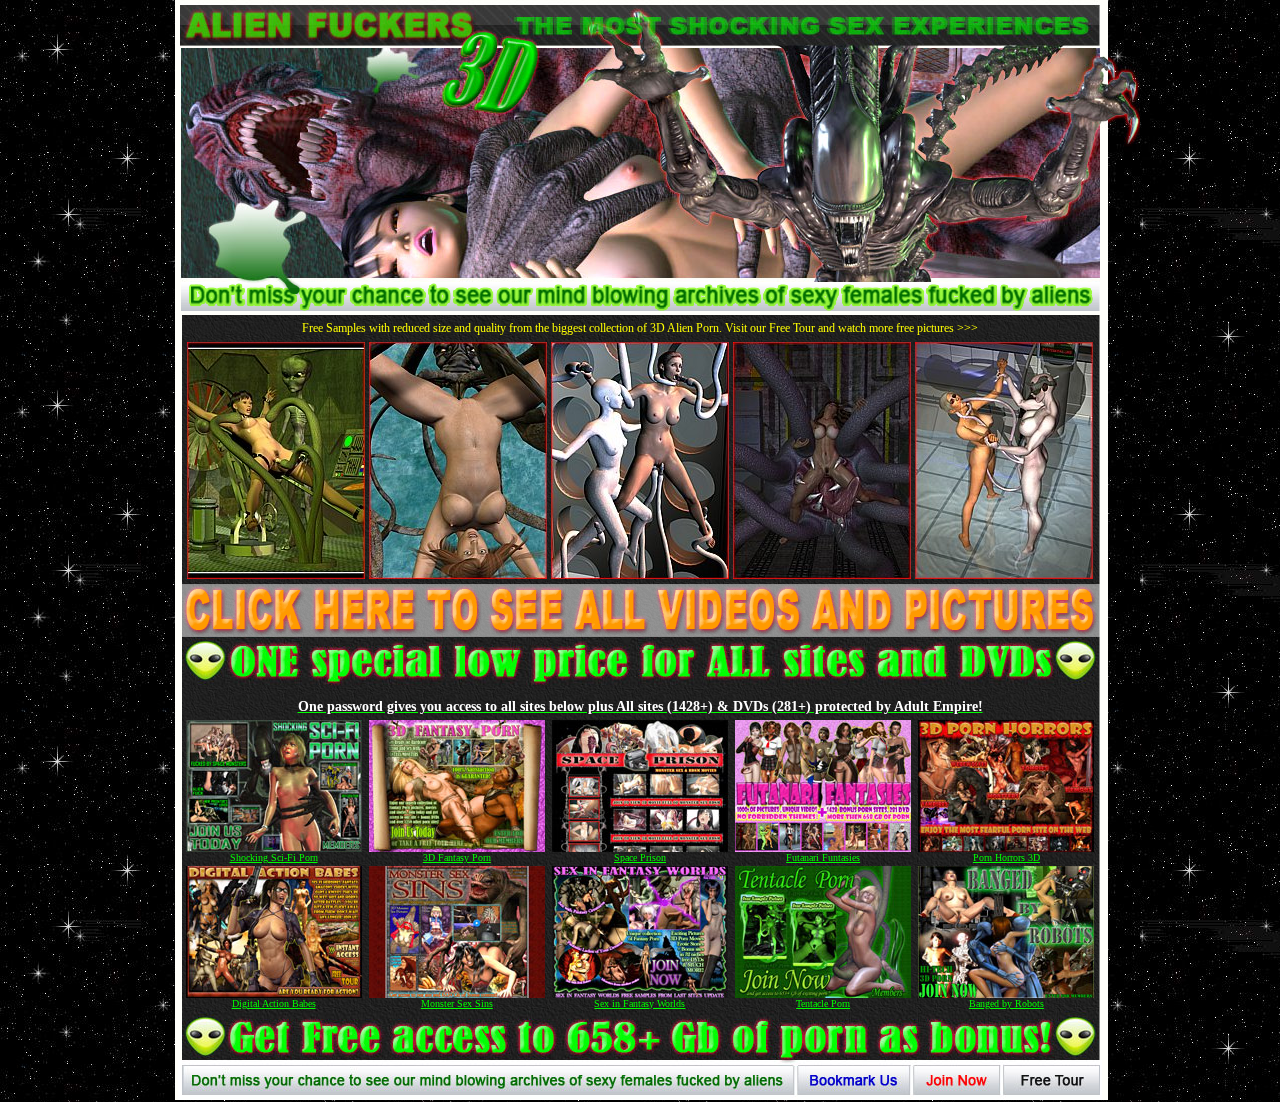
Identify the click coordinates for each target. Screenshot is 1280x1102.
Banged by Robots (1006, 1003)
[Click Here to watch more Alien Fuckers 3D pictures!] (640, 309)
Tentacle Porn (823, 1003)
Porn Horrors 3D (1006, 857)
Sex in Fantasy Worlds (639, 1003)
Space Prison (640, 857)
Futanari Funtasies (823, 857)
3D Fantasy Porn (457, 857)
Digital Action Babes (274, 1003)
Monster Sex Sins (457, 1003)
